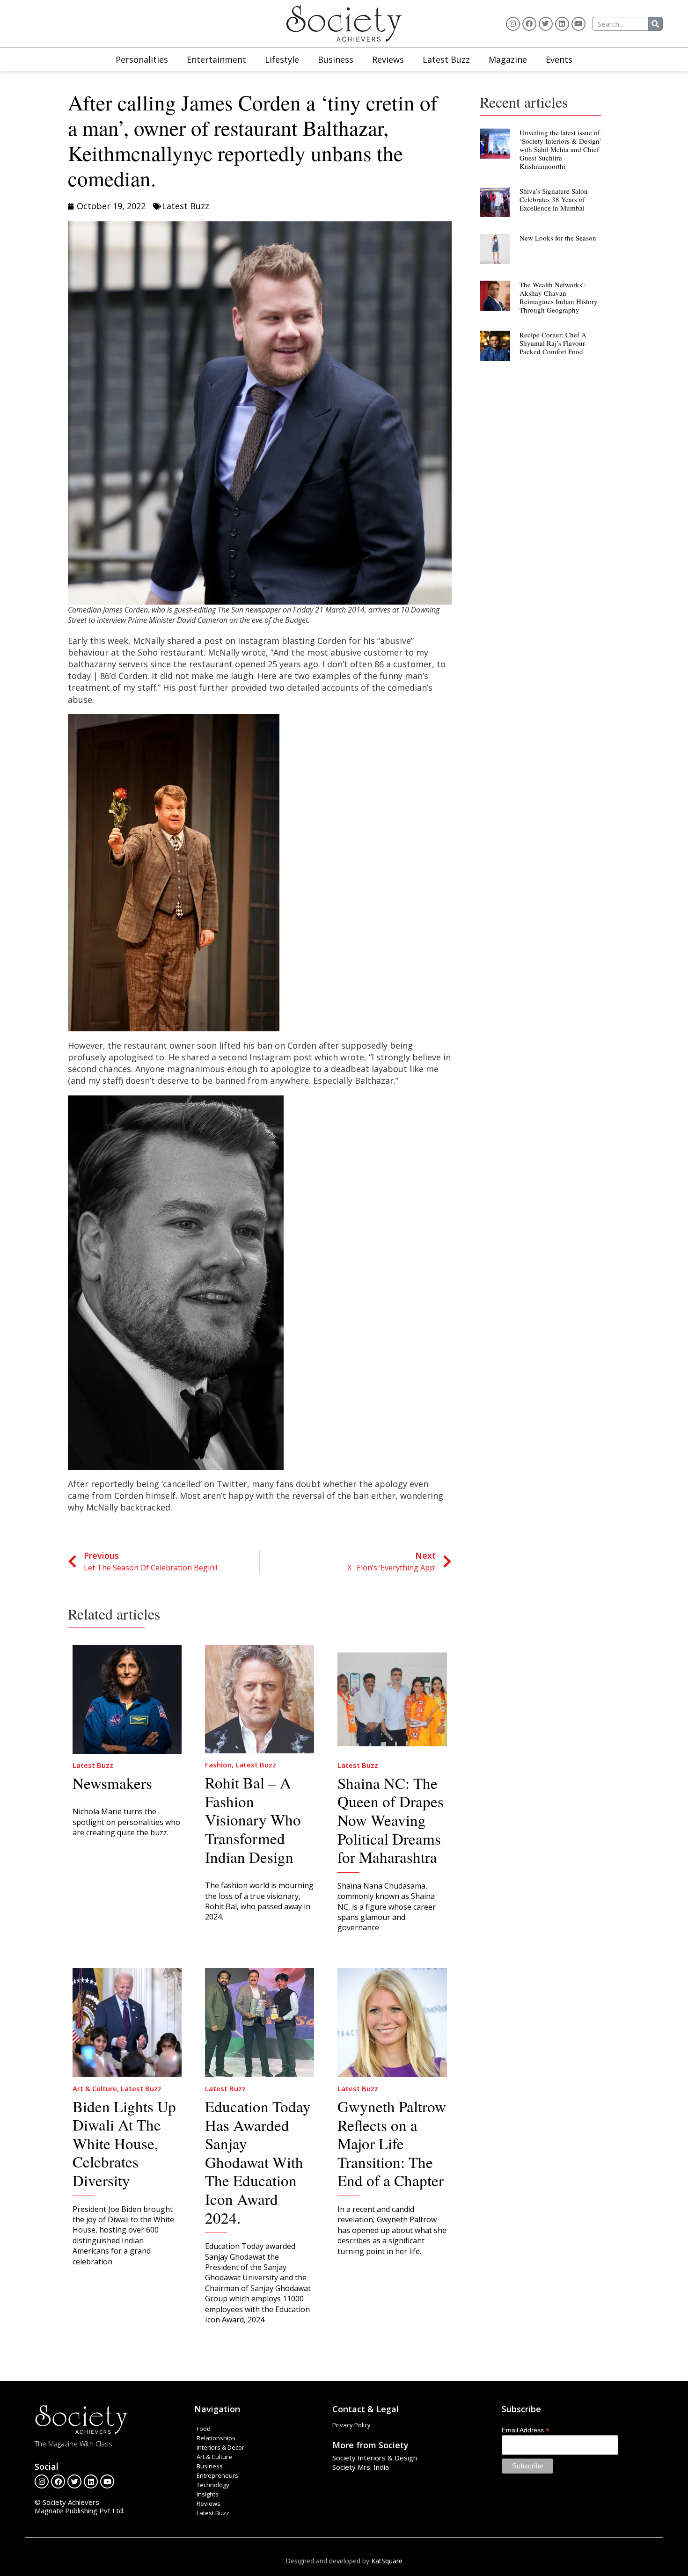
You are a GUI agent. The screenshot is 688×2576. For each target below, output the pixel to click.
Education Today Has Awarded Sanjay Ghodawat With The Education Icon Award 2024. (258, 2162)
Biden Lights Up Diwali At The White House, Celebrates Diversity (124, 2143)
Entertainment (216, 59)
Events (559, 59)
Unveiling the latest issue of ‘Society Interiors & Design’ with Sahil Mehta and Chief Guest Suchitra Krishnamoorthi (560, 149)
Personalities (142, 59)
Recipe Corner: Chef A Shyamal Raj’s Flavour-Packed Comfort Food (553, 343)
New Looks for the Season (558, 238)
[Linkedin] (562, 24)
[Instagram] (513, 24)
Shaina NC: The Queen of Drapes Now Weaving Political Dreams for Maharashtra (391, 1820)
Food (204, 2429)
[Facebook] (529, 24)
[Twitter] (546, 24)
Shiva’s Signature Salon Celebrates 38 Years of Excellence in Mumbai (554, 199)
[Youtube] (578, 24)
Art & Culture (95, 2088)
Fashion (218, 1765)
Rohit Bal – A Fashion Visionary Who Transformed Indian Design (253, 1819)
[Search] (655, 24)
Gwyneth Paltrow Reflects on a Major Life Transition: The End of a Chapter (392, 2143)
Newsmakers (112, 1783)
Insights (208, 2494)
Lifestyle (282, 59)
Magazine (508, 59)
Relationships (216, 2438)
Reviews (388, 59)
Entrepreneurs (217, 2475)
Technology (213, 2485)
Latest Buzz (446, 59)
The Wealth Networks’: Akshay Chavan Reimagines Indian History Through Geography (559, 297)
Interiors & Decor (220, 2447)
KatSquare (387, 2561)
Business (336, 59)
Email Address (526, 2430)
